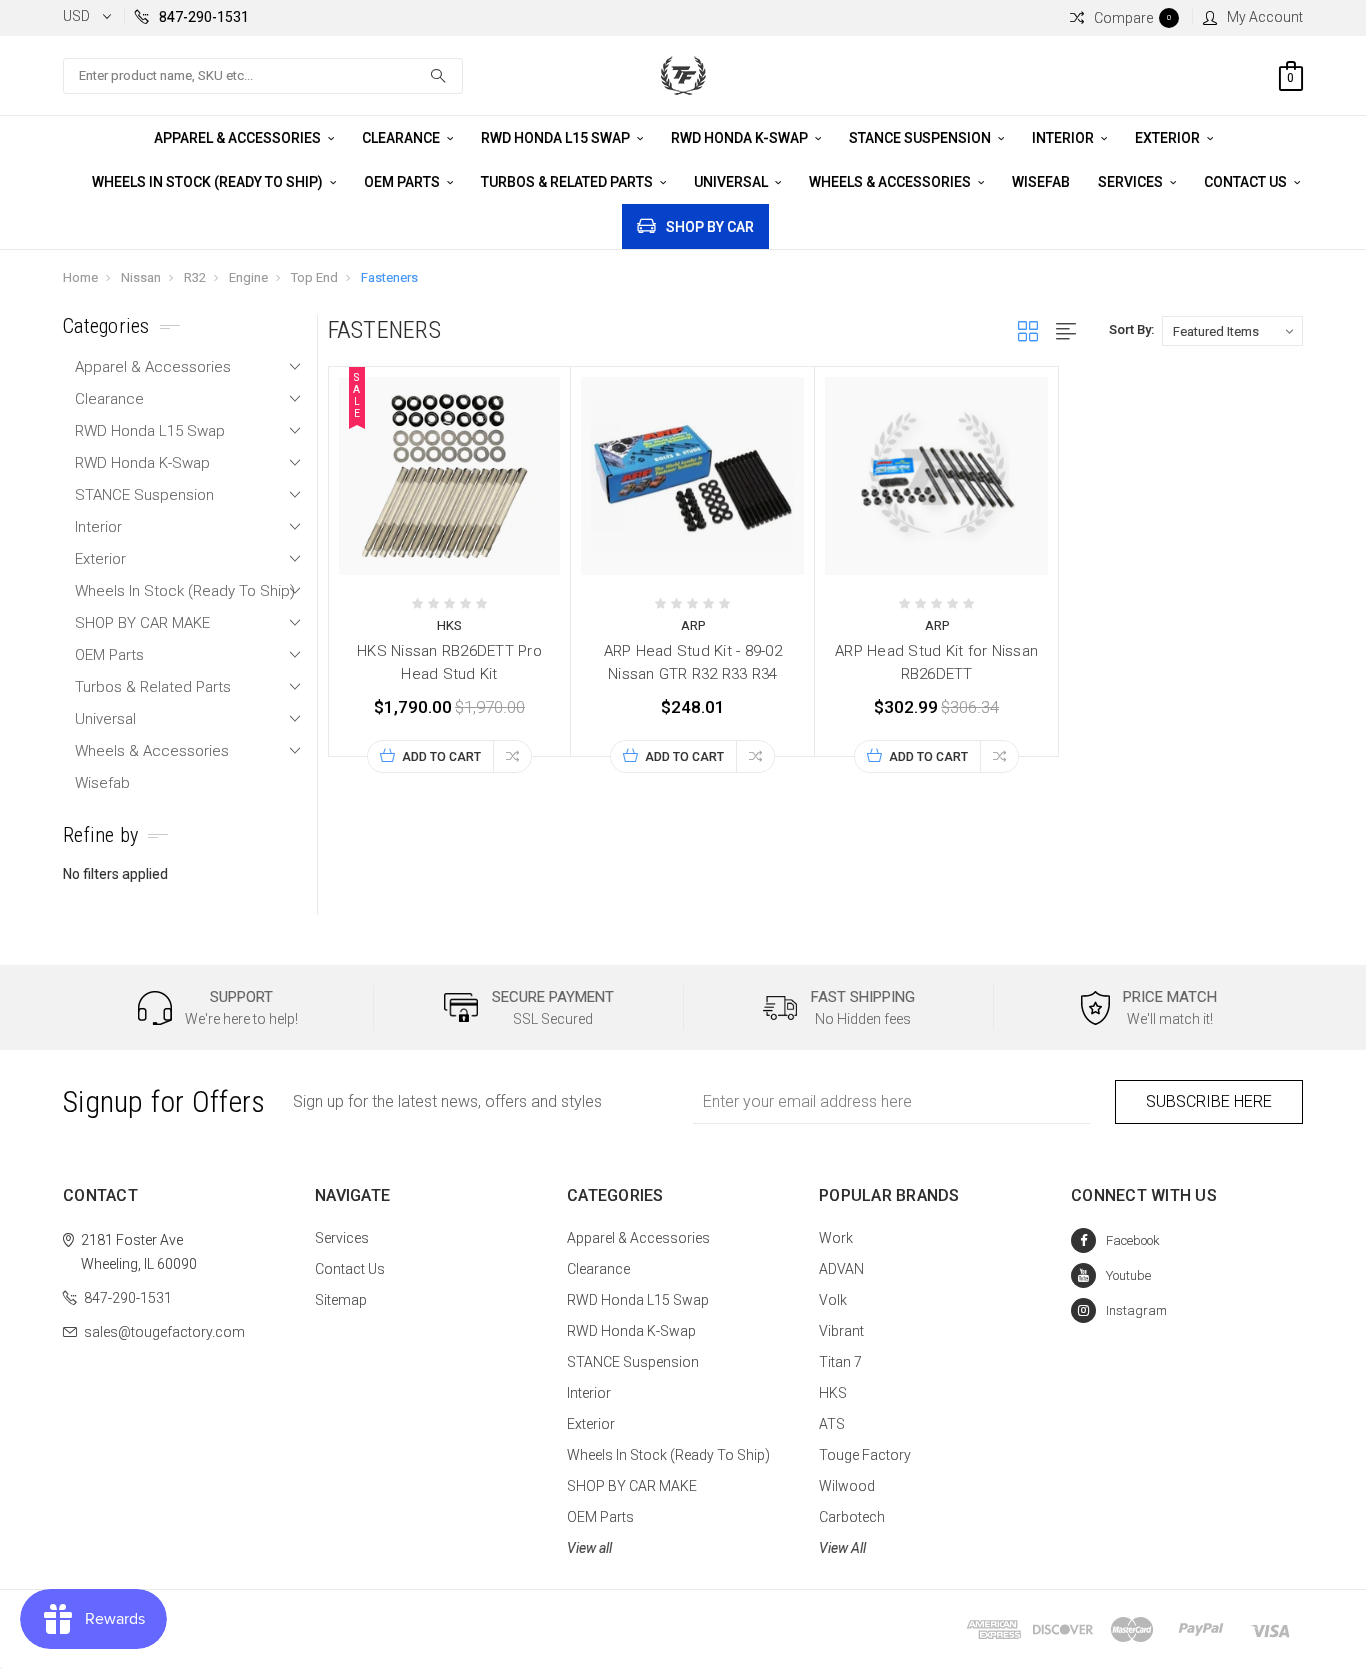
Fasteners (389, 277)
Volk (833, 1300)
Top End (314, 277)
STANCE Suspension (921, 138)
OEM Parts (403, 182)
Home (80, 277)
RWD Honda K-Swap (741, 138)
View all (589, 1548)
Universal (732, 182)
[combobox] (263, 76)
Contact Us (1247, 182)
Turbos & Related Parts (568, 182)
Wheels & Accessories (891, 182)
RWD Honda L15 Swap (557, 138)
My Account (1265, 17)
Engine (248, 277)
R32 (195, 277)
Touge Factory (865, 1455)
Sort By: (1131, 329)
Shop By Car (710, 227)
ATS (832, 1424)
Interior (1064, 138)
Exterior (1169, 138)
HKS (833, 1393)
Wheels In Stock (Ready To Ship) (209, 182)
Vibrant (841, 1331)
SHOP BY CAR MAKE (142, 623)
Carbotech (852, 1517)
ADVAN (841, 1269)
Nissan (141, 277)
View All (842, 1548)
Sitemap (341, 1300)
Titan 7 (840, 1362)
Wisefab (1041, 182)
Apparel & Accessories (239, 138)
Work (836, 1238)
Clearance (402, 138)
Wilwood (847, 1486)
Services (1132, 182)
